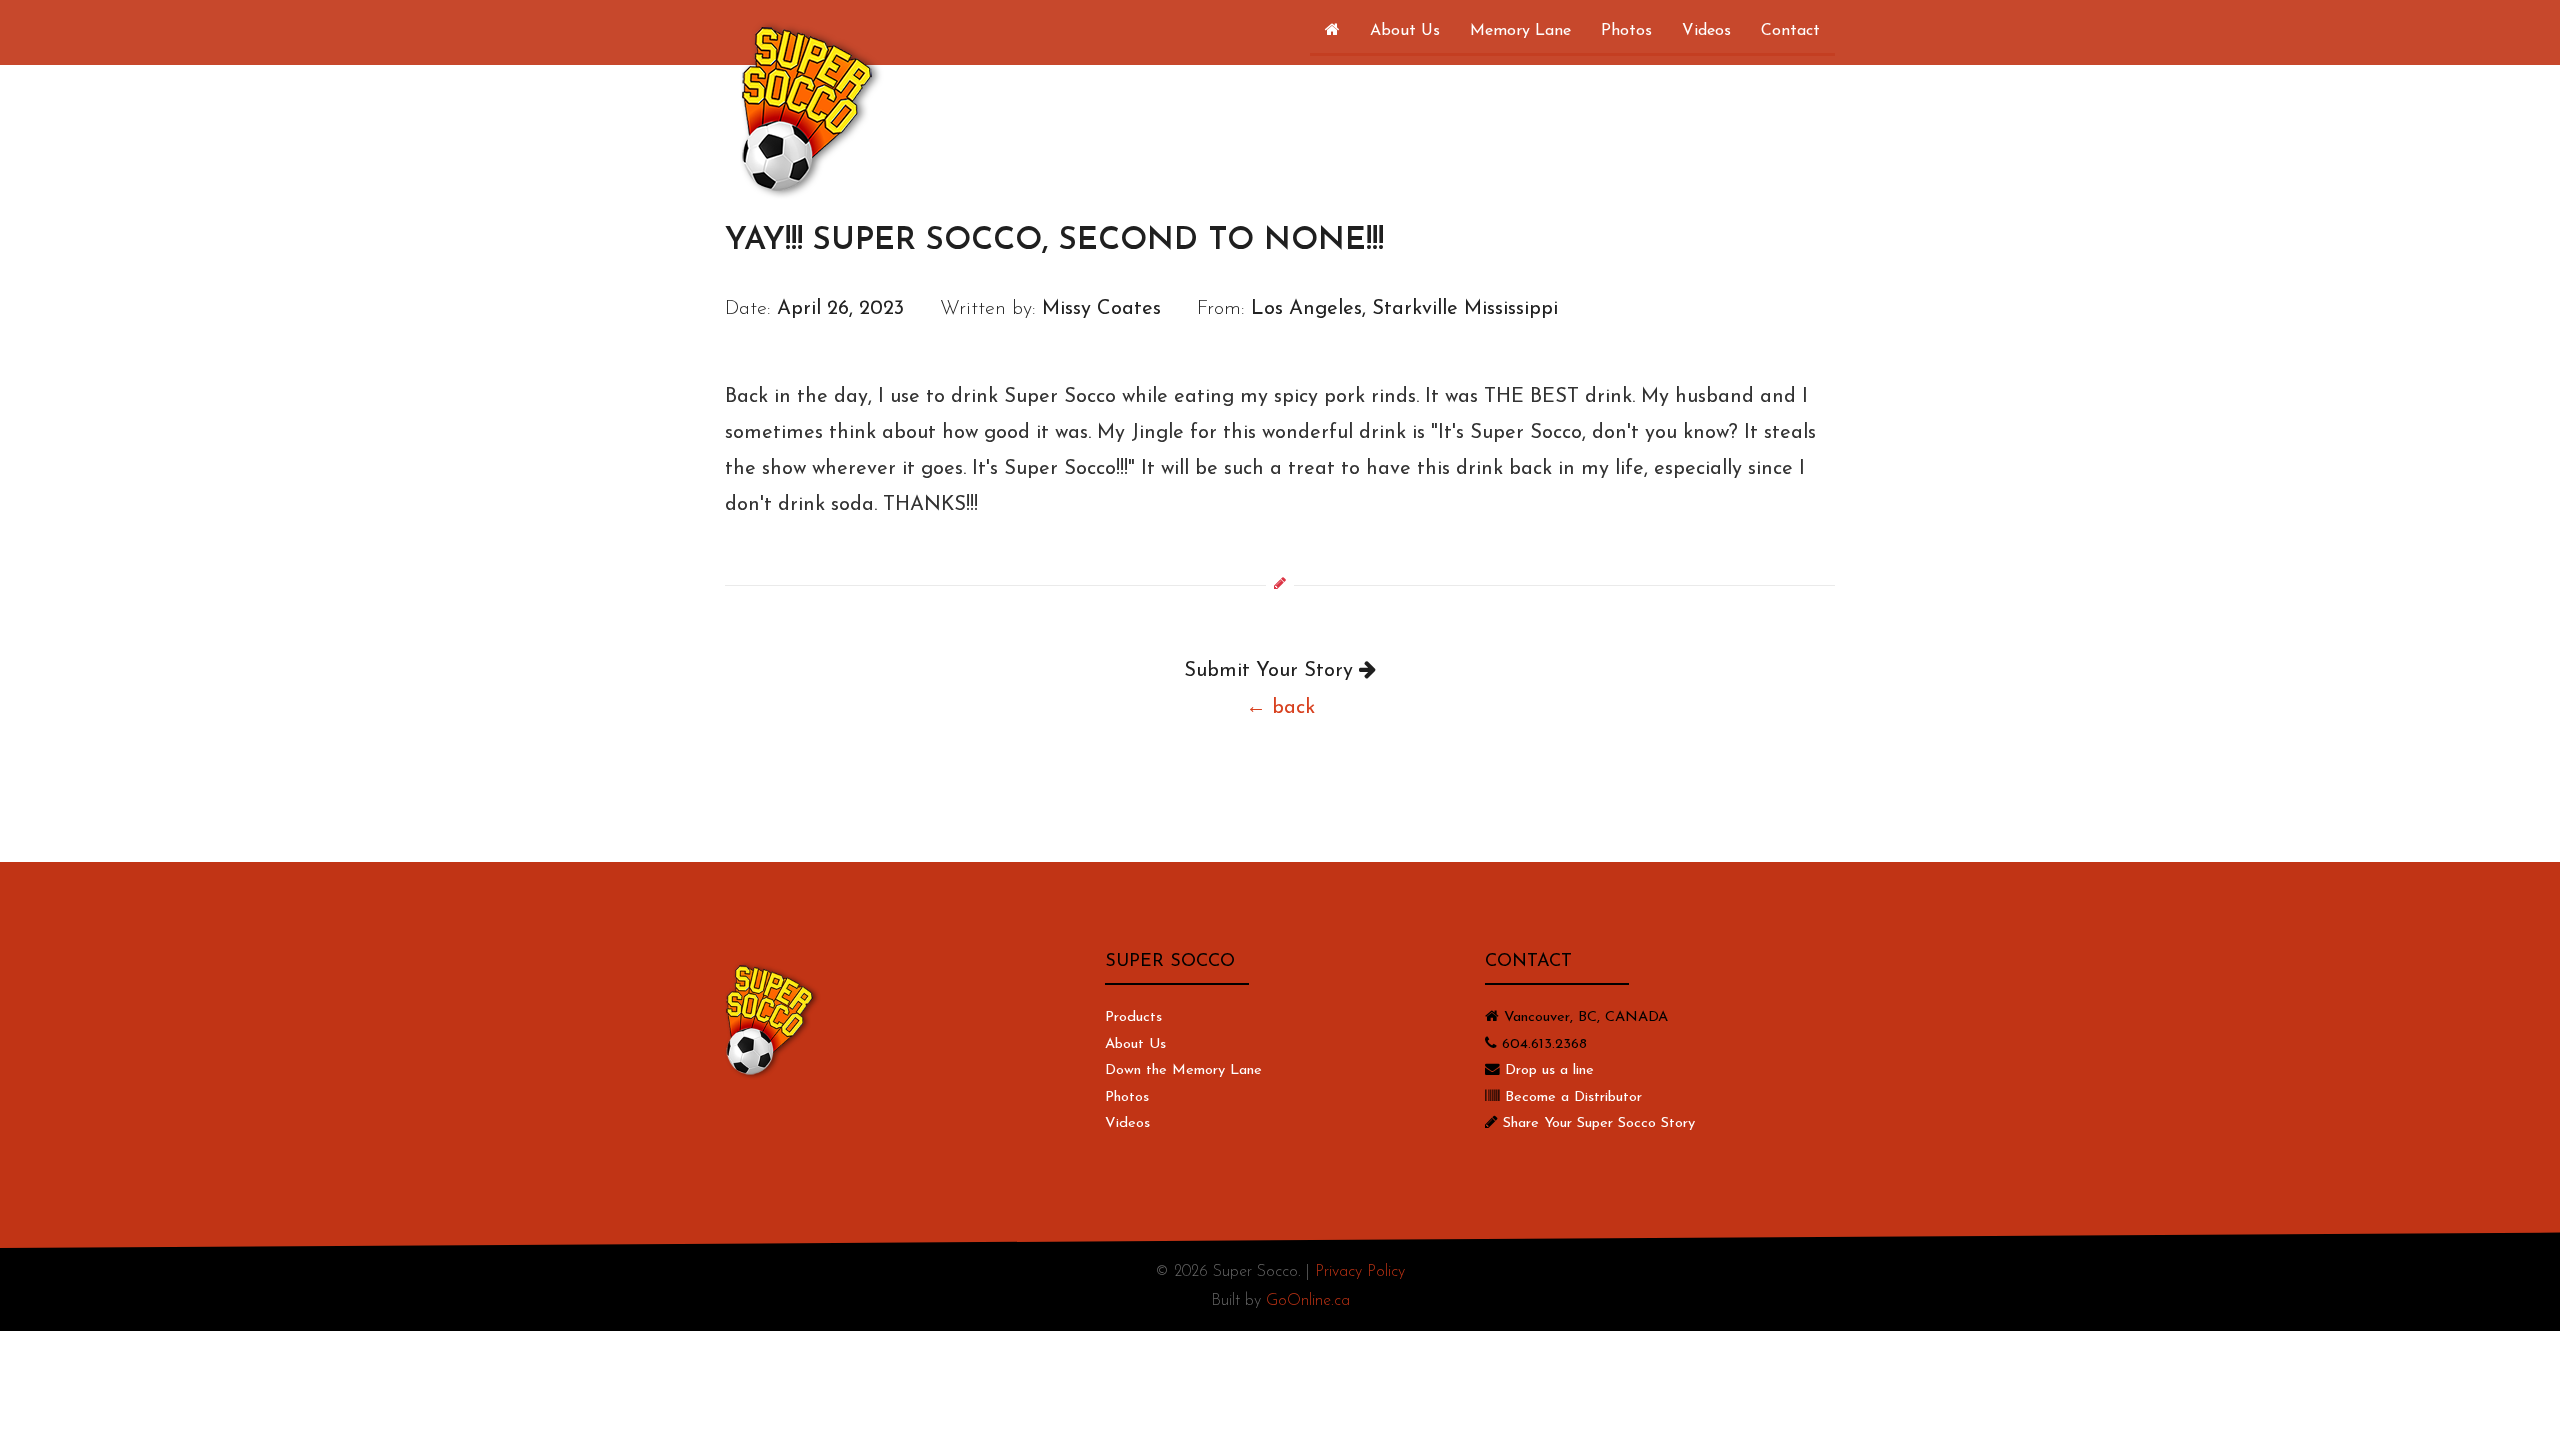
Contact (1790, 31)
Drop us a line (1549, 1070)
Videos (1706, 31)
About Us (1405, 31)
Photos (1626, 31)
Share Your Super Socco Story (1599, 1123)
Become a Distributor (1573, 1097)
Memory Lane (1520, 31)
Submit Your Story (1271, 671)
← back (1280, 708)
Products (1133, 1017)
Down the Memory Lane (1183, 1070)
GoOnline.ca (1308, 1301)
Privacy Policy (1360, 1272)
